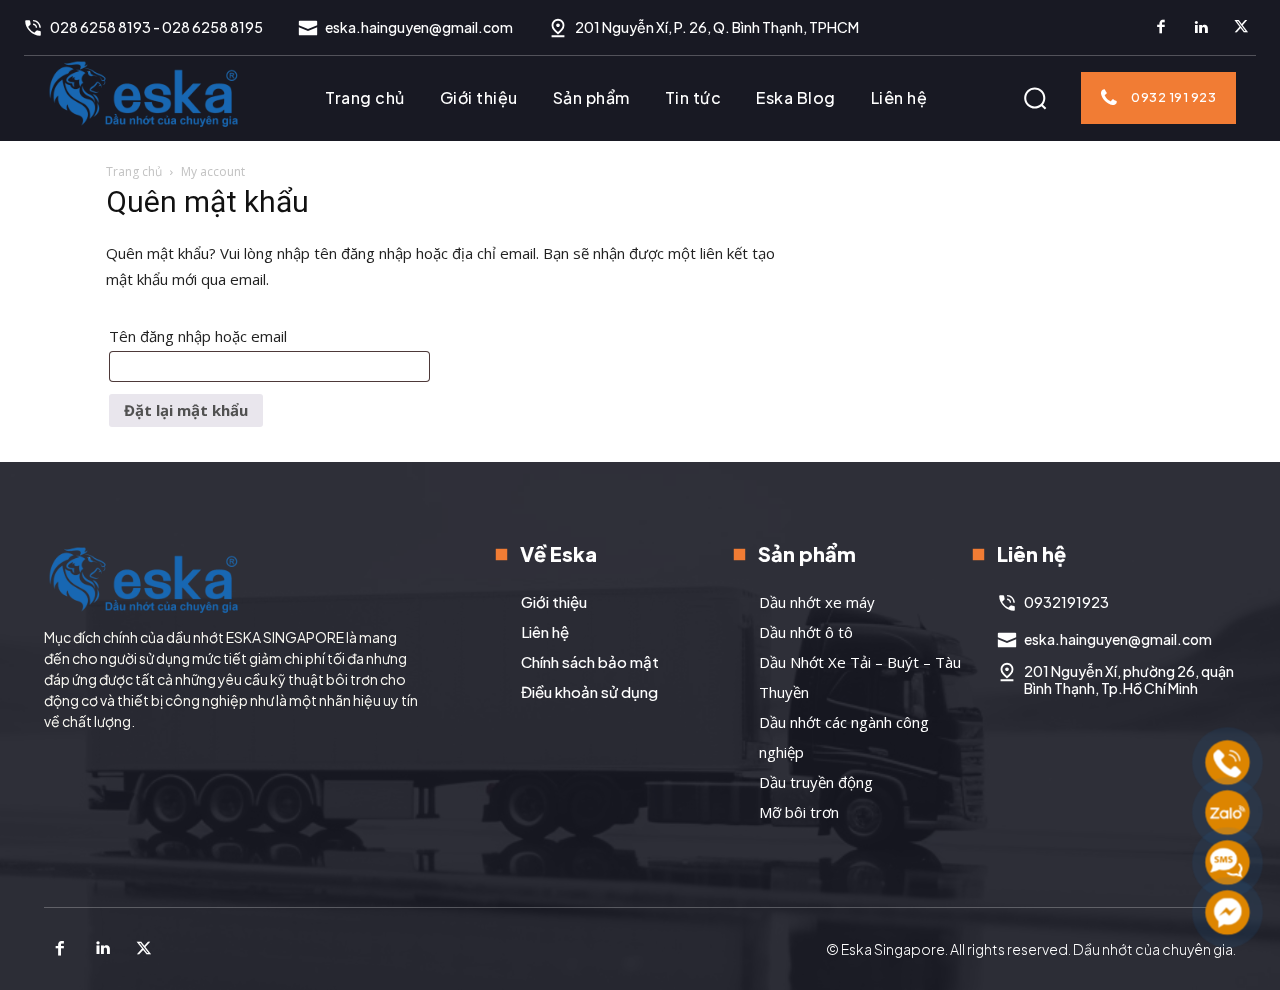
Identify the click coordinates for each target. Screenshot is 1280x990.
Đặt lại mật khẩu (186, 410)
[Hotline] (1227, 762)
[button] (1035, 98)
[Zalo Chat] (1227, 812)
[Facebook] (1161, 28)
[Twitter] (1241, 28)
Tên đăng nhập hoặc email (220, 338)
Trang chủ (134, 171)
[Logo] (144, 93)
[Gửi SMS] (1227, 862)
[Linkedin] (1201, 28)
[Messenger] (1227, 912)
